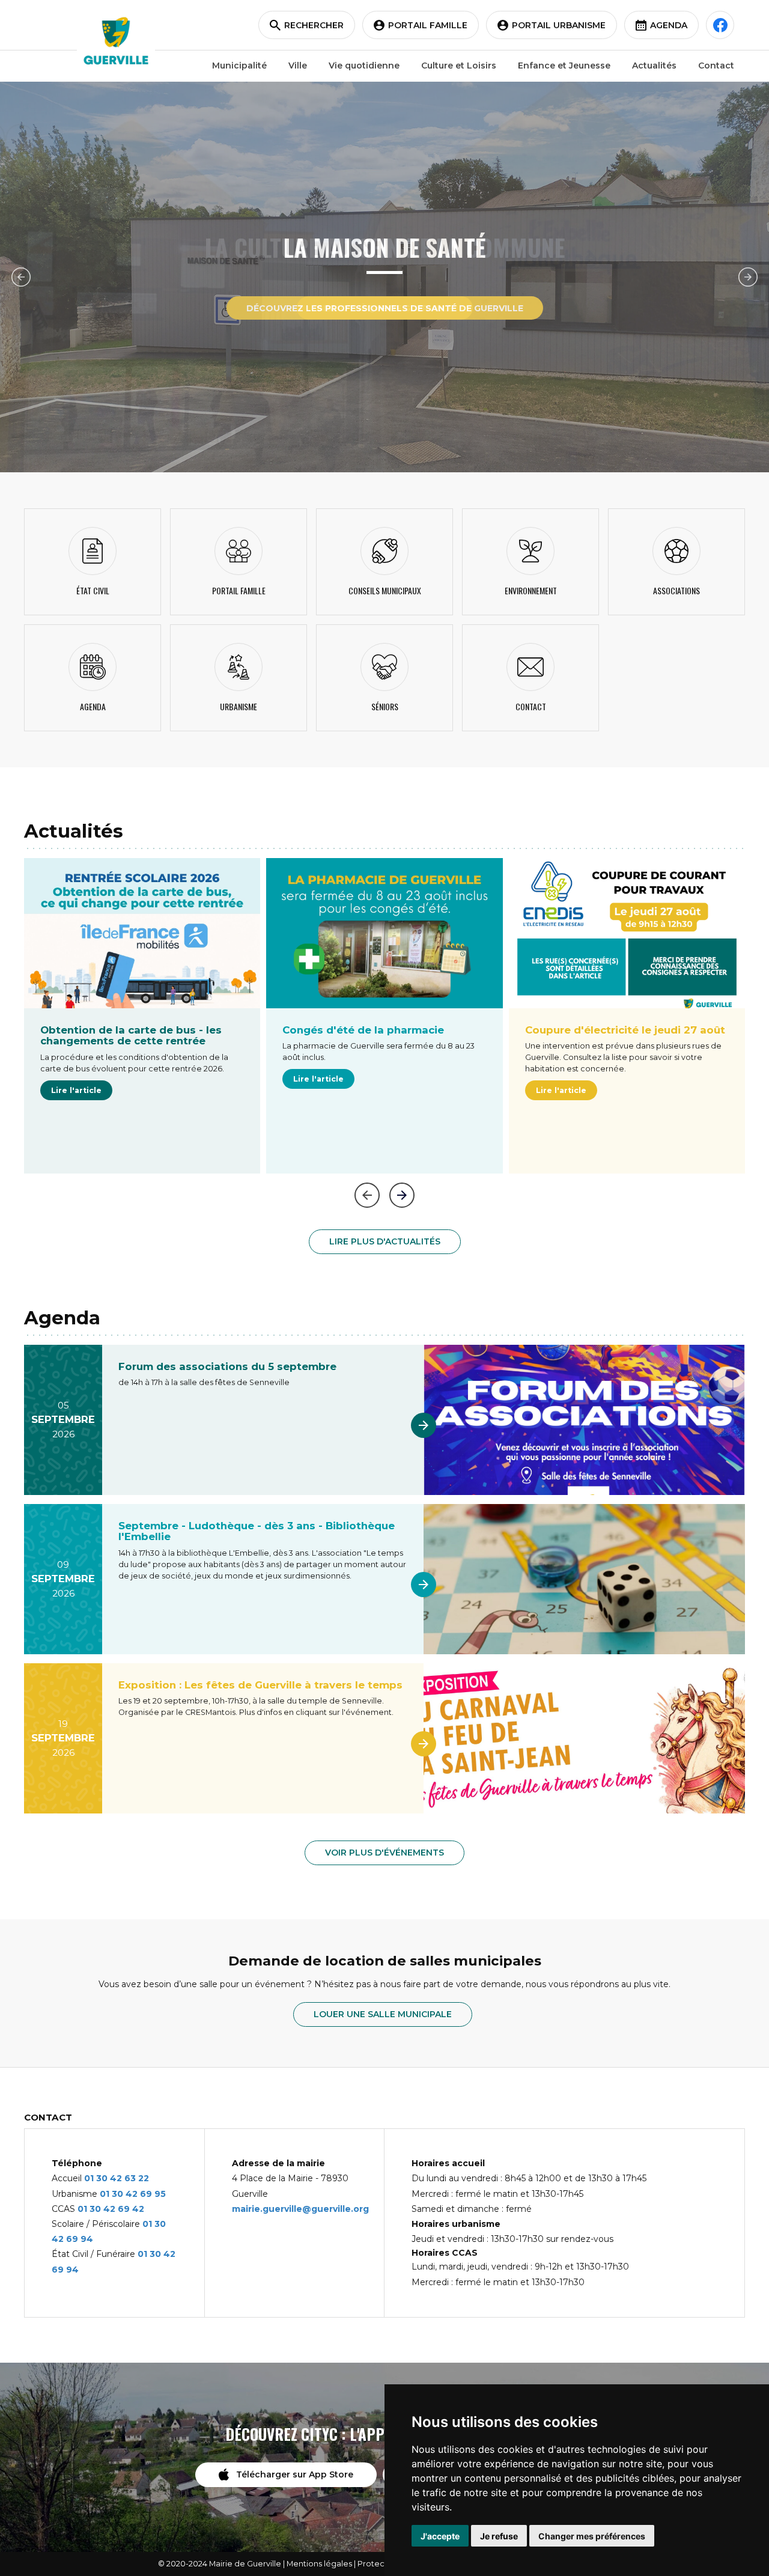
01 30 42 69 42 (111, 2209)
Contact (716, 65)
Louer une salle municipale (383, 2014)
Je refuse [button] (499, 2536)
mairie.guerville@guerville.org (300, 2209)
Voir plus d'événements (384, 1853)
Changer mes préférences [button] (592, 2536)
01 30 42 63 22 (117, 2178)
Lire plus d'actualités (385, 1241)
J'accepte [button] (440, 2536)
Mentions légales (319, 2564)
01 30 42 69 (127, 2194)
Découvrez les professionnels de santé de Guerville (385, 308)
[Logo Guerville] (116, 41)
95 (160, 2194)
